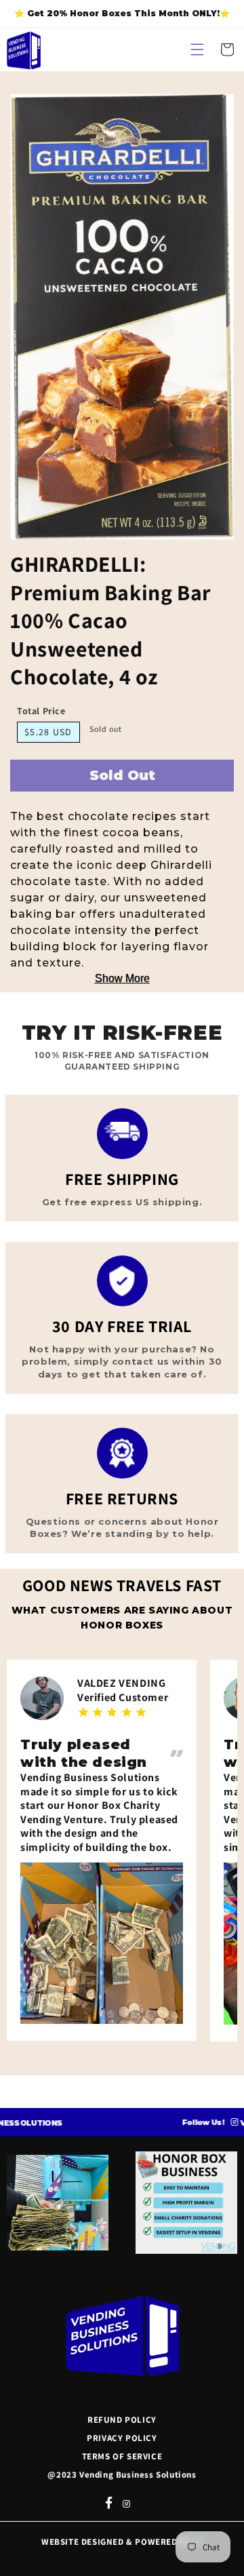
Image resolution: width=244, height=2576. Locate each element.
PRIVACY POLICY (122, 2438)
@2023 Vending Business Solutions (122, 2475)
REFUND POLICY (122, 2420)
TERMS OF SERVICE (122, 2456)
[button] (197, 50)
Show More (122, 978)
